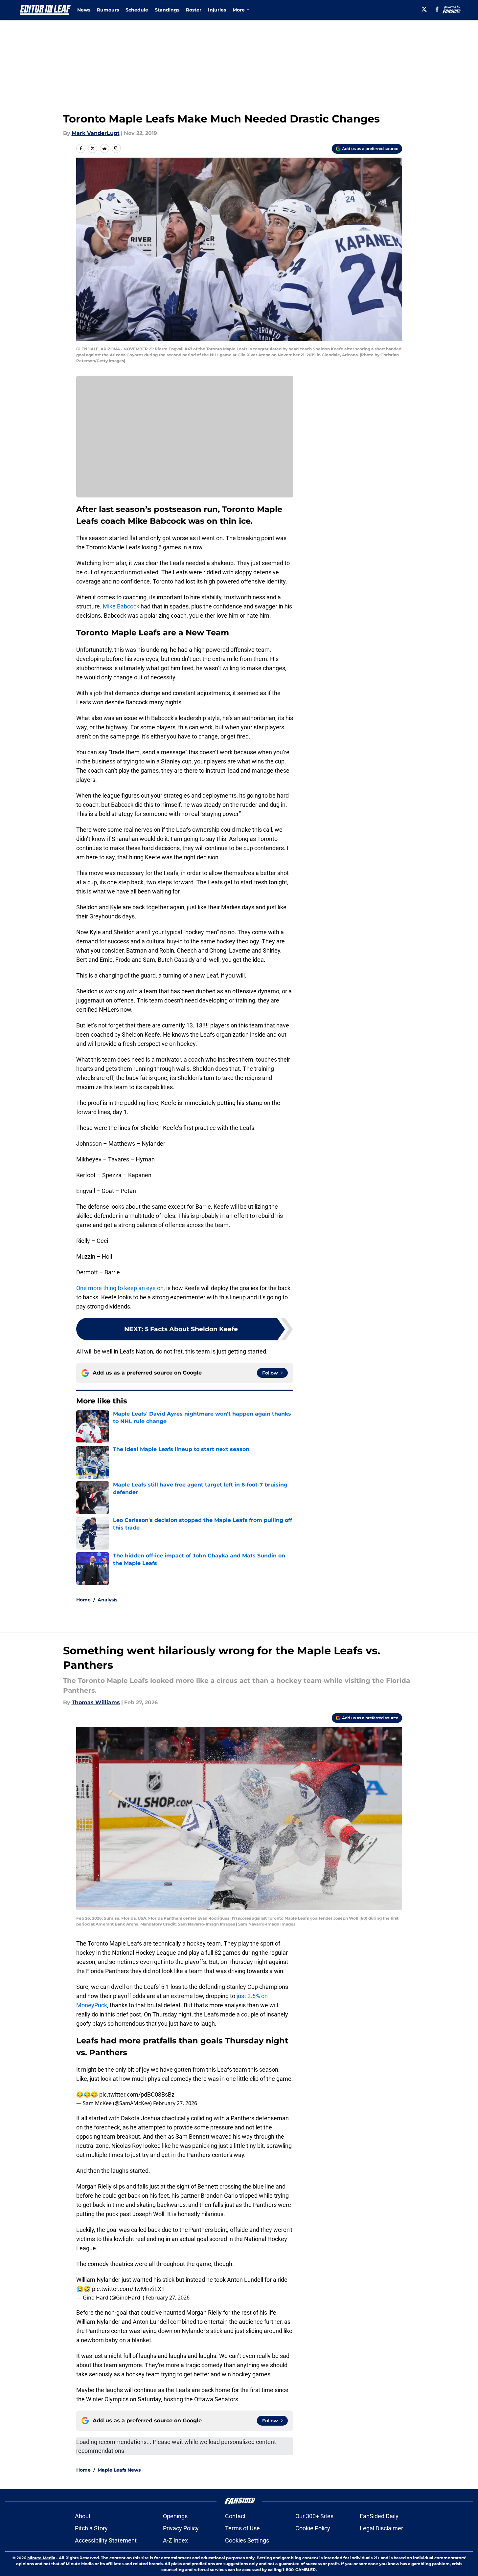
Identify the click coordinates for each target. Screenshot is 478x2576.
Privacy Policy (181, 2528)
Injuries (217, 10)
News (84, 10)
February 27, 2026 (175, 2103)
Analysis (107, 1600)
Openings (175, 2516)
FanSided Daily (379, 2516)
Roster (194, 10)
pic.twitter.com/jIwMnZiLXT (128, 2289)
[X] (424, 9)
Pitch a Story (91, 2528)
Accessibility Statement (106, 2540)
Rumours (108, 10)
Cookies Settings (247, 2540)
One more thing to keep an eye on (120, 1288)
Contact (235, 2516)
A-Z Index (175, 2540)
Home (83, 1600)
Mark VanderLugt (96, 133)
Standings (167, 10)
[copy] (116, 148)
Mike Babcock (121, 606)
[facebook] (437, 9)
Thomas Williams (96, 1702)
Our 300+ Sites (314, 2516)
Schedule (137, 10)
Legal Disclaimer (381, 2528)
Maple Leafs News (119, 2470)
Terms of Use (242, 2528)
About (83, 2516)
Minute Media (41, 2558)
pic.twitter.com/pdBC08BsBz (137, 2094)
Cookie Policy (313, 2528)
